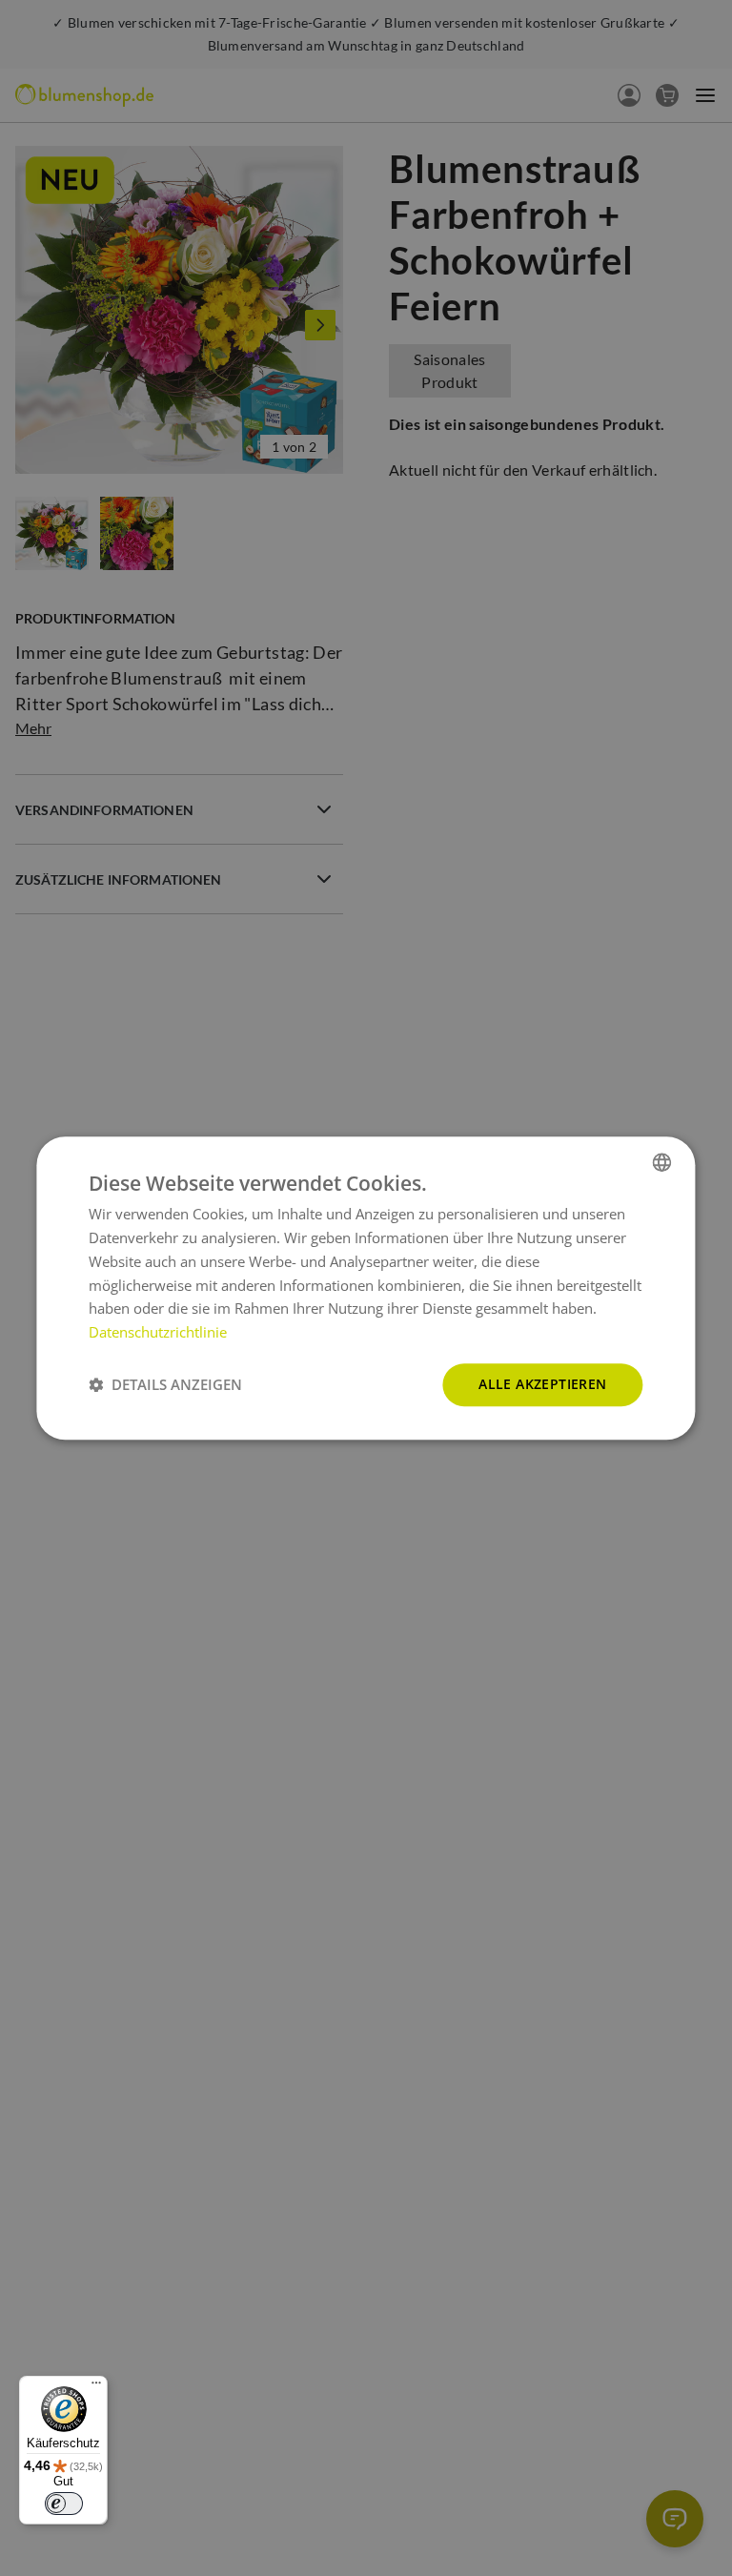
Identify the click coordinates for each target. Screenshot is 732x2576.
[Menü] (96, 2387)
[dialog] (366, 1288)
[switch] (64, 2504)
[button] (165, 1384)
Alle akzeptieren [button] (542, 1384)
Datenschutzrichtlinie (158, 1332)
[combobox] (662, 1162)
